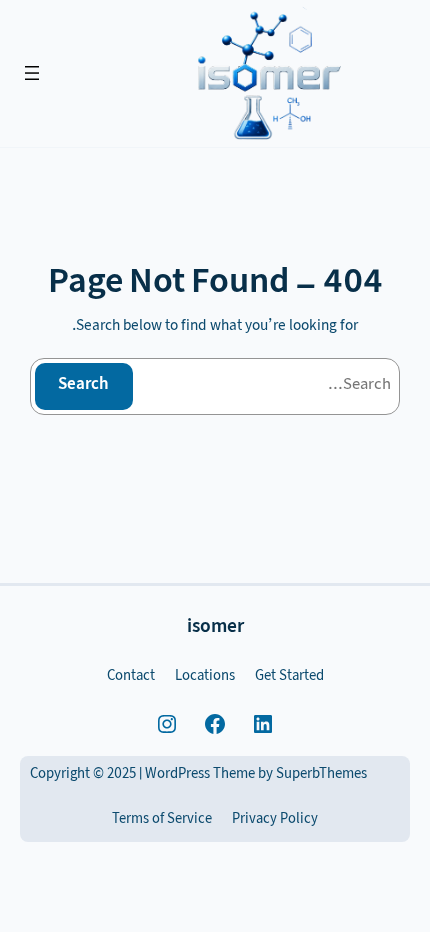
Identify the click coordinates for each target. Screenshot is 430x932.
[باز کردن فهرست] (32, 73)
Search (83, 385)
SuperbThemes (321, 775)
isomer (215, 628)
